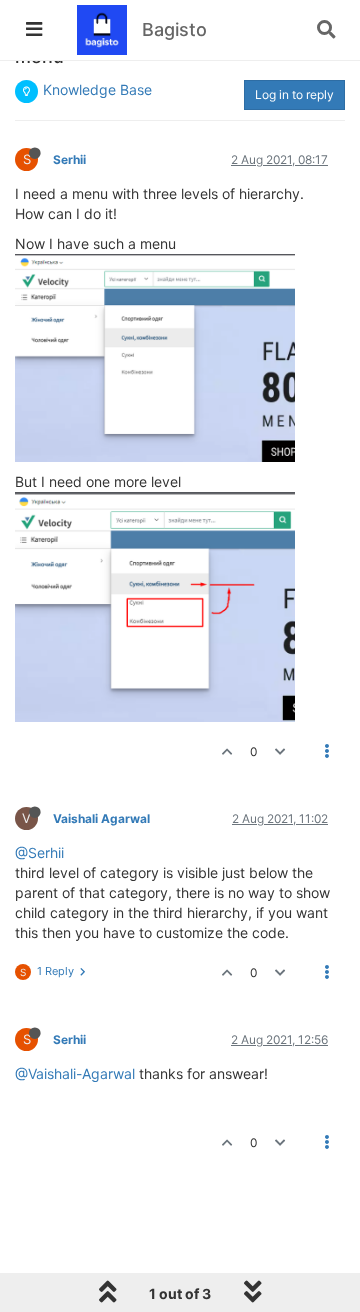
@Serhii (39, 852)
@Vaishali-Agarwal (75, 1073)
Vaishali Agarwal (101, 818)
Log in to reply (294, 94)
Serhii (69, 159)
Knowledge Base (97, 89)
